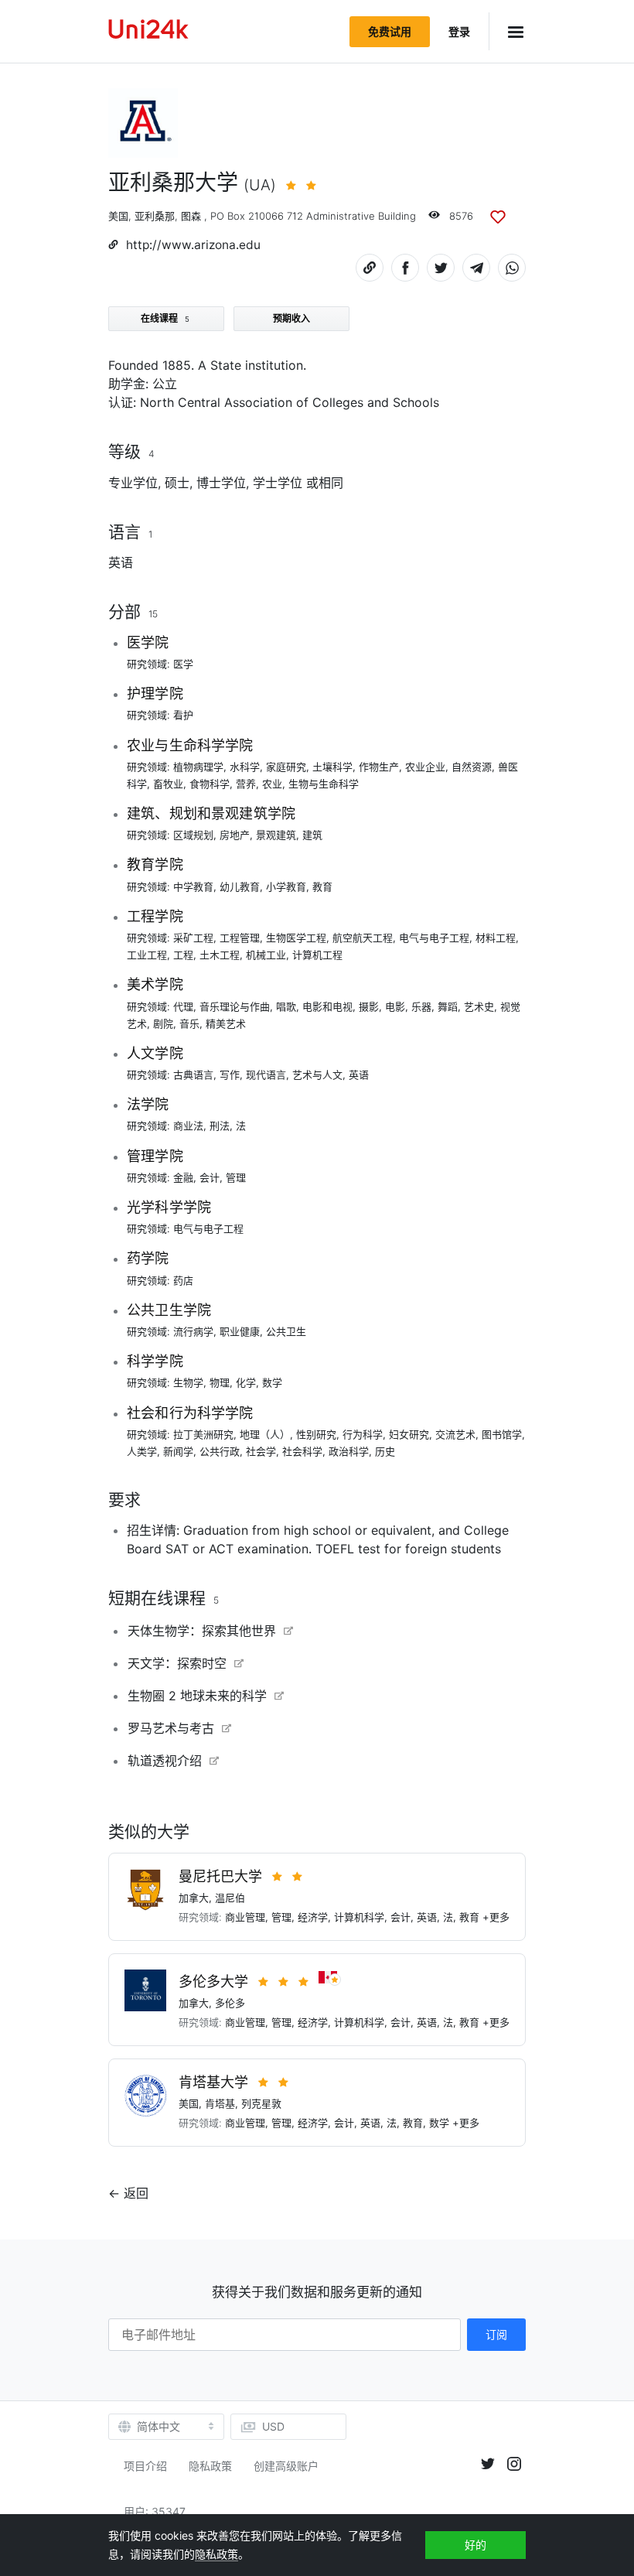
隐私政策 (210, 2466)
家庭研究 (286, 767)
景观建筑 (276, 835)
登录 (459, 31)
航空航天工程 (363, 938)
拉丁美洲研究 (203, 1434)
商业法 (188, 1126)
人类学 (142, 1451)
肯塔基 (220, 2103)
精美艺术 (226, 1023)
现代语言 (266, 1074)
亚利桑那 (155, 216)
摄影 (369, 1006)
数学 (272, 1382)
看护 (183, 715)
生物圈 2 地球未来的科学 (197, 1696)
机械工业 (266, 955)
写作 (230, 1074)
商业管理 (245, 1917)
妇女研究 (409, 1434)
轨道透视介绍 (165, 1761)
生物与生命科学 (324, 784)
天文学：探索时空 (177, 1663)
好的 (475, 2545)
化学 (246, 1382)
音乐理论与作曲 (235, 1006)
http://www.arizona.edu (193, 245)
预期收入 (291, 318)
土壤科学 (332, 767)
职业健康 (240, 1331)
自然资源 (472, 767)
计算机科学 (359, 1917)
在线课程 (165, 318)
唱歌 (286, 1006)
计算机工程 (317, 955)
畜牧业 (168, 784)
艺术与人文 (317, 1074)
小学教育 (286, 887)
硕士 (177, 483)
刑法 (220, 1126)
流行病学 (193, 1331)
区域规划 (193, 835)
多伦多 (230, 2003)
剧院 (163, 1023)
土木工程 (220, 955)
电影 (395, 1006)
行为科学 (363, 1434)
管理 (236, 1177)
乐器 (421, 1006)
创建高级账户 (286, 2466)
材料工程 (496, 938)
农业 (272, 784)
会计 (210, 1177)
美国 (118, 216)
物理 (220, 1382)
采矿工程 (193, 938)
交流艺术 (455, 1434)
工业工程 (147, 955)
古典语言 (193, 1074)
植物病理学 (198, 767)
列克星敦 (261, 2103)
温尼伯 (230, 1898)
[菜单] (507, 31)
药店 (183, 1280)
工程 (183, 955)
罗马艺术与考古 (171, 1728)
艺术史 (479, 1006)
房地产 (235, 835)
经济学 (313, 1917)
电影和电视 (327, 1006)
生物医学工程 (296, 938)
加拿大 (194, 1898)
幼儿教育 (240, 887)
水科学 (245, 767)
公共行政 (220, 1451)
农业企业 (425, 767)
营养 (246, 784)
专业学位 (133, 483)
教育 (322, 887)
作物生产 (379, 767)
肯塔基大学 (213, 2082)
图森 (191, 216)
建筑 (312, 835)
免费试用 (390, 31)
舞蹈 (448, 1006)
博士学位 (221, 483)
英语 (121, 562)
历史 (385, 1451)
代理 (183, 1006)
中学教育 (193, 887)
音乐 (189, 1023)
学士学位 (278, 483)
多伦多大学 (213, 1982)
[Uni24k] (148, 31)
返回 (136, 2193)
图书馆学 (502, 1434)
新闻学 (178, 1451)
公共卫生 (286, 1331)
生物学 (188, 1382)
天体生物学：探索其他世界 (202, 1631)
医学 (183, 664)
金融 (183, 1177)
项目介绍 (145, 2466)
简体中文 (158, 2427)
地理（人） (265, 1434)
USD (273, 2426)
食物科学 (210, 784)
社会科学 (302, 1451)
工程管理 (240, 938)
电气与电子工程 (434, 938)
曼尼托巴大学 (220, 1876)
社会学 (261, 1451)
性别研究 (316, 1434)
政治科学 (349, 1451)
